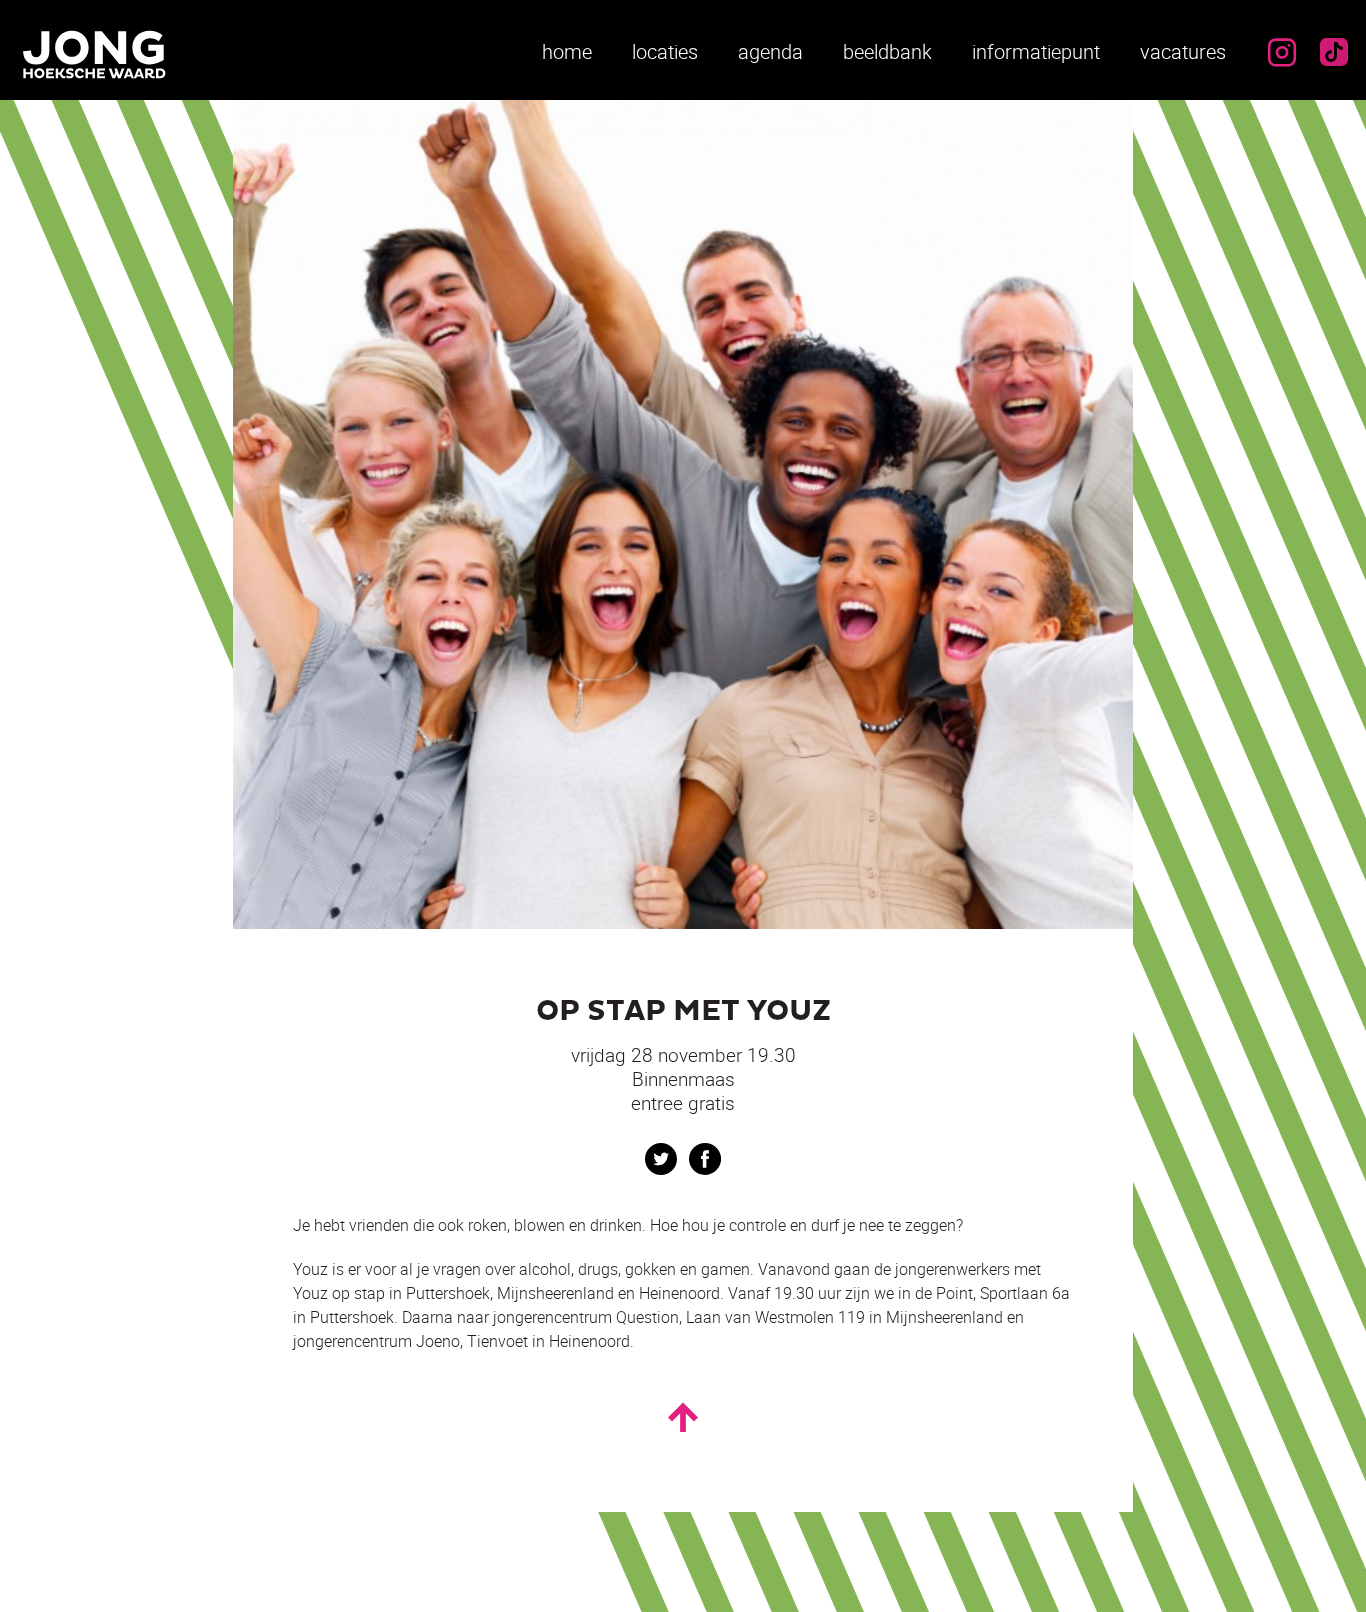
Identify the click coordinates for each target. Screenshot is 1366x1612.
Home (567, 51)
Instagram (1282, 52)
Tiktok (1334, 52)
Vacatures (1183, 51)
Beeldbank (887, 51)
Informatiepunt (1036, 51)
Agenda (770, 51)
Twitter (661, 1159)
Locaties (665, 51)
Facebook (705, 1159)
